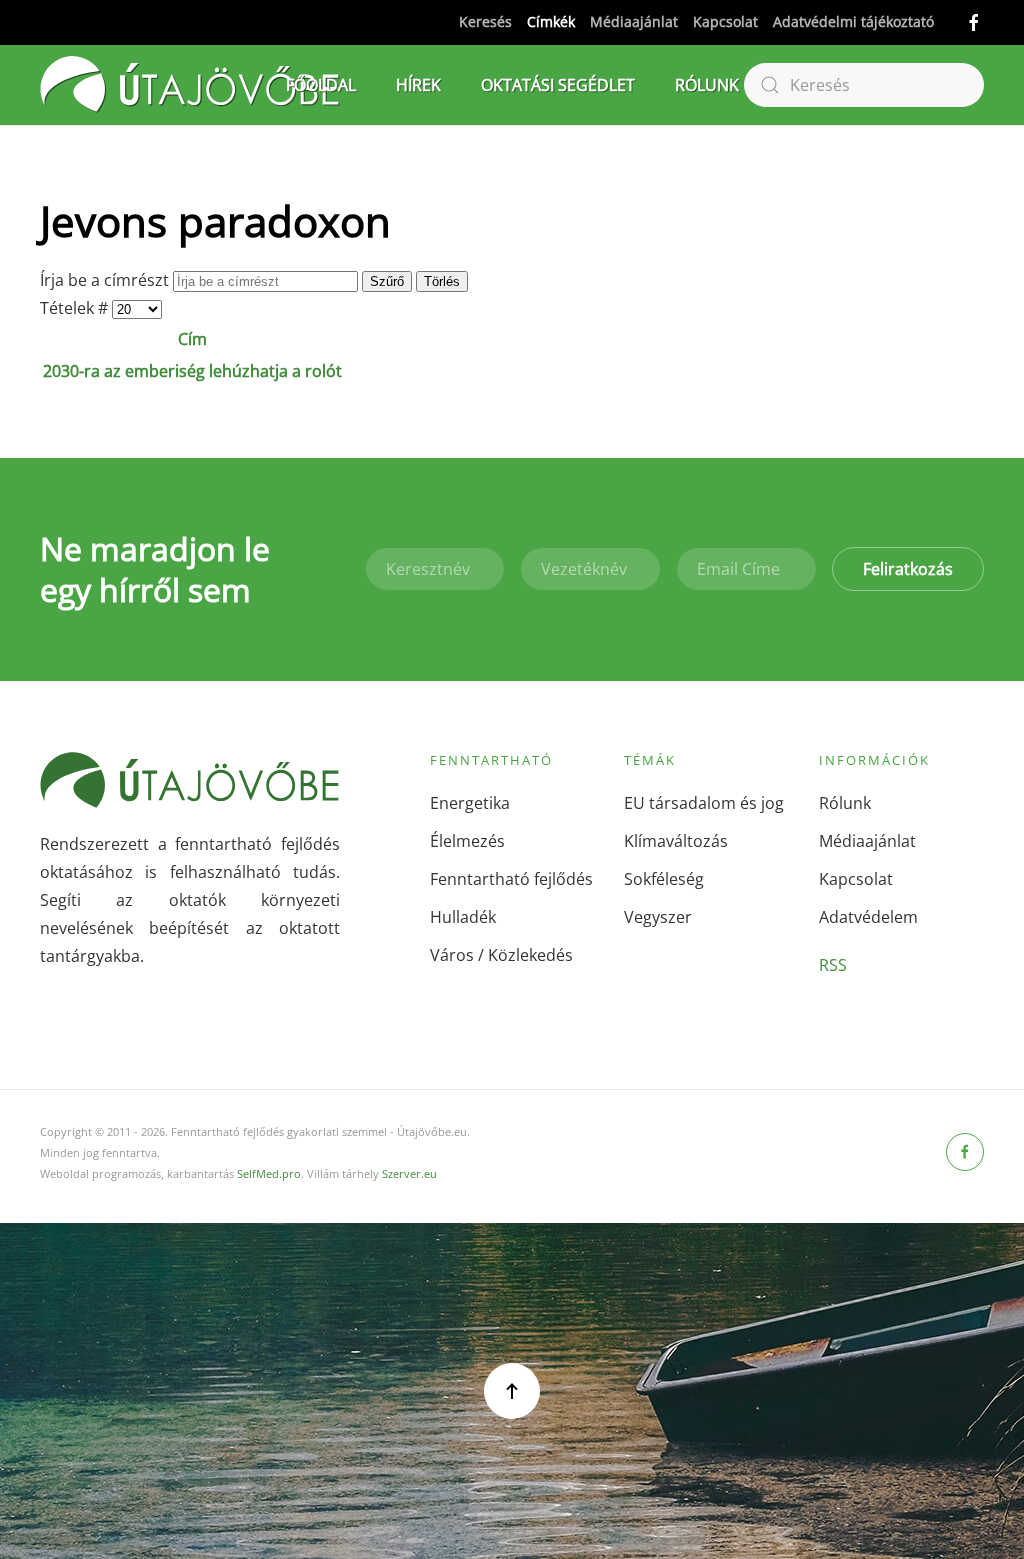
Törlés (442, 281)
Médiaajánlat (634, 21)
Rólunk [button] (707, 85)
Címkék (551, 21)
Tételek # (76, 308)
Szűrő (387, 281)
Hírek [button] (418, 85)
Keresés (485, 21)
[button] (512, 1391)
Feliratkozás (908, 569)
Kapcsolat (725, 21)
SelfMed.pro (269, 1173)
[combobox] (864, 85)
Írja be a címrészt (106, 280)
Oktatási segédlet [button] (558, 85)
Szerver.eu (409, 1173)
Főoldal (321, 85)
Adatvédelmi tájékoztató (853, 21)
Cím (192, 339)
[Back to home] (190, 85)
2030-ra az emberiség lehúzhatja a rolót (192, 371)
